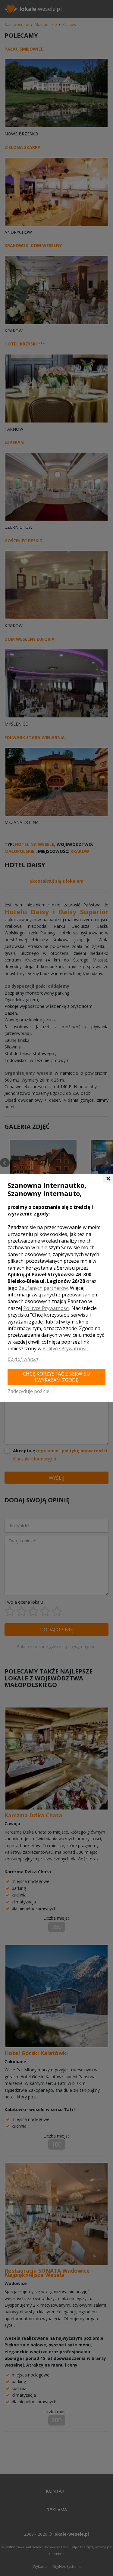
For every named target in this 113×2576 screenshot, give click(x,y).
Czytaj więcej (23, 1359)
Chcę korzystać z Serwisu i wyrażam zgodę (56, 1377)
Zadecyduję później (29, 1391)
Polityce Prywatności (46, 1308)
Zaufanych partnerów (43, 1288)
